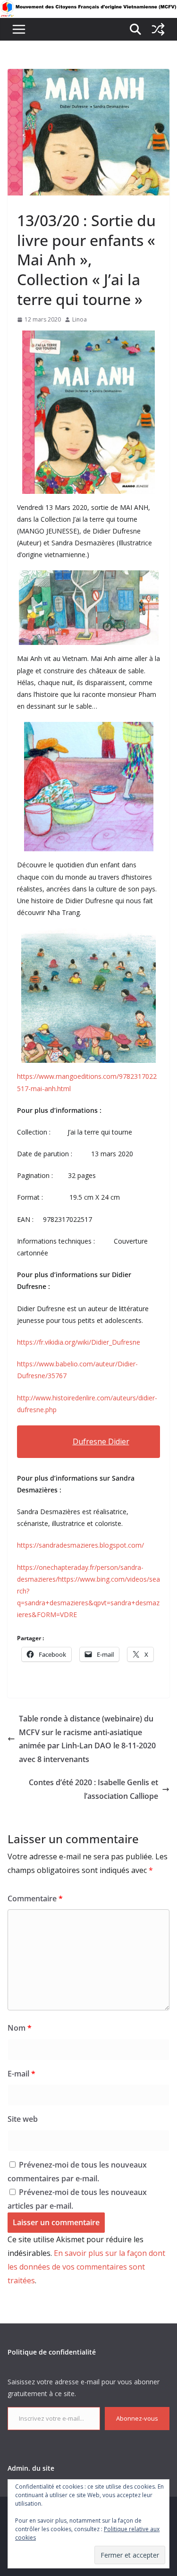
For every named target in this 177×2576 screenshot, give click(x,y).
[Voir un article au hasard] (158, 29)
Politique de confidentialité (52, 2352)
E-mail (21, 2074)
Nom (20, 2028)
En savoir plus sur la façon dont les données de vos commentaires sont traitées (86, 2267)
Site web (23, 2119)
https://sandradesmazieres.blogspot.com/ (80, 1545)
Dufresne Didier (101, 1441)
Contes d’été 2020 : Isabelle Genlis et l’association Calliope (93, 1789)
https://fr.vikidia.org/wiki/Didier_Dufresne (79, 1342)
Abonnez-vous (137, 2418)
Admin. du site (31, 2468)
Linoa (80, 319)
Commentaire (35, 1898)
